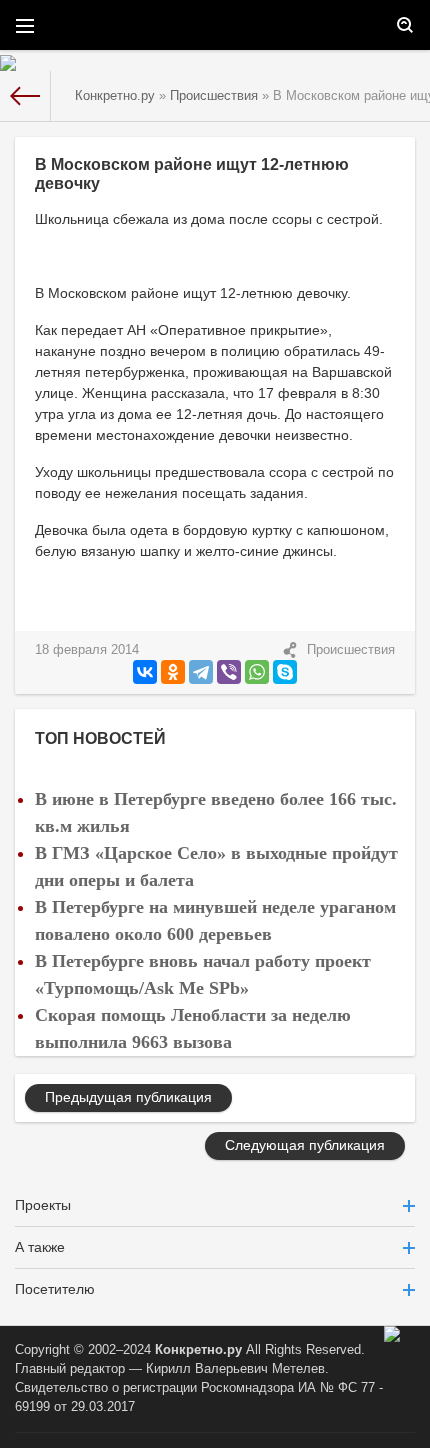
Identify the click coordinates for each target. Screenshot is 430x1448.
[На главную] (25, 96)
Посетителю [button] (55, 1289)
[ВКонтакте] (145, 672)
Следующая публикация (305, 1145)
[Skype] (285, 672)
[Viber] (229, 672)
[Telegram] (201, 672)
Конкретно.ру (198, 1350)
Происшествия (351, 650)
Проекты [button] (43, 1205)
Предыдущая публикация (128, 1097)
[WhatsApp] (257, 672)
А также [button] (40, 1247)
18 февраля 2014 (87, 650)
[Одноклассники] (173, 672)
